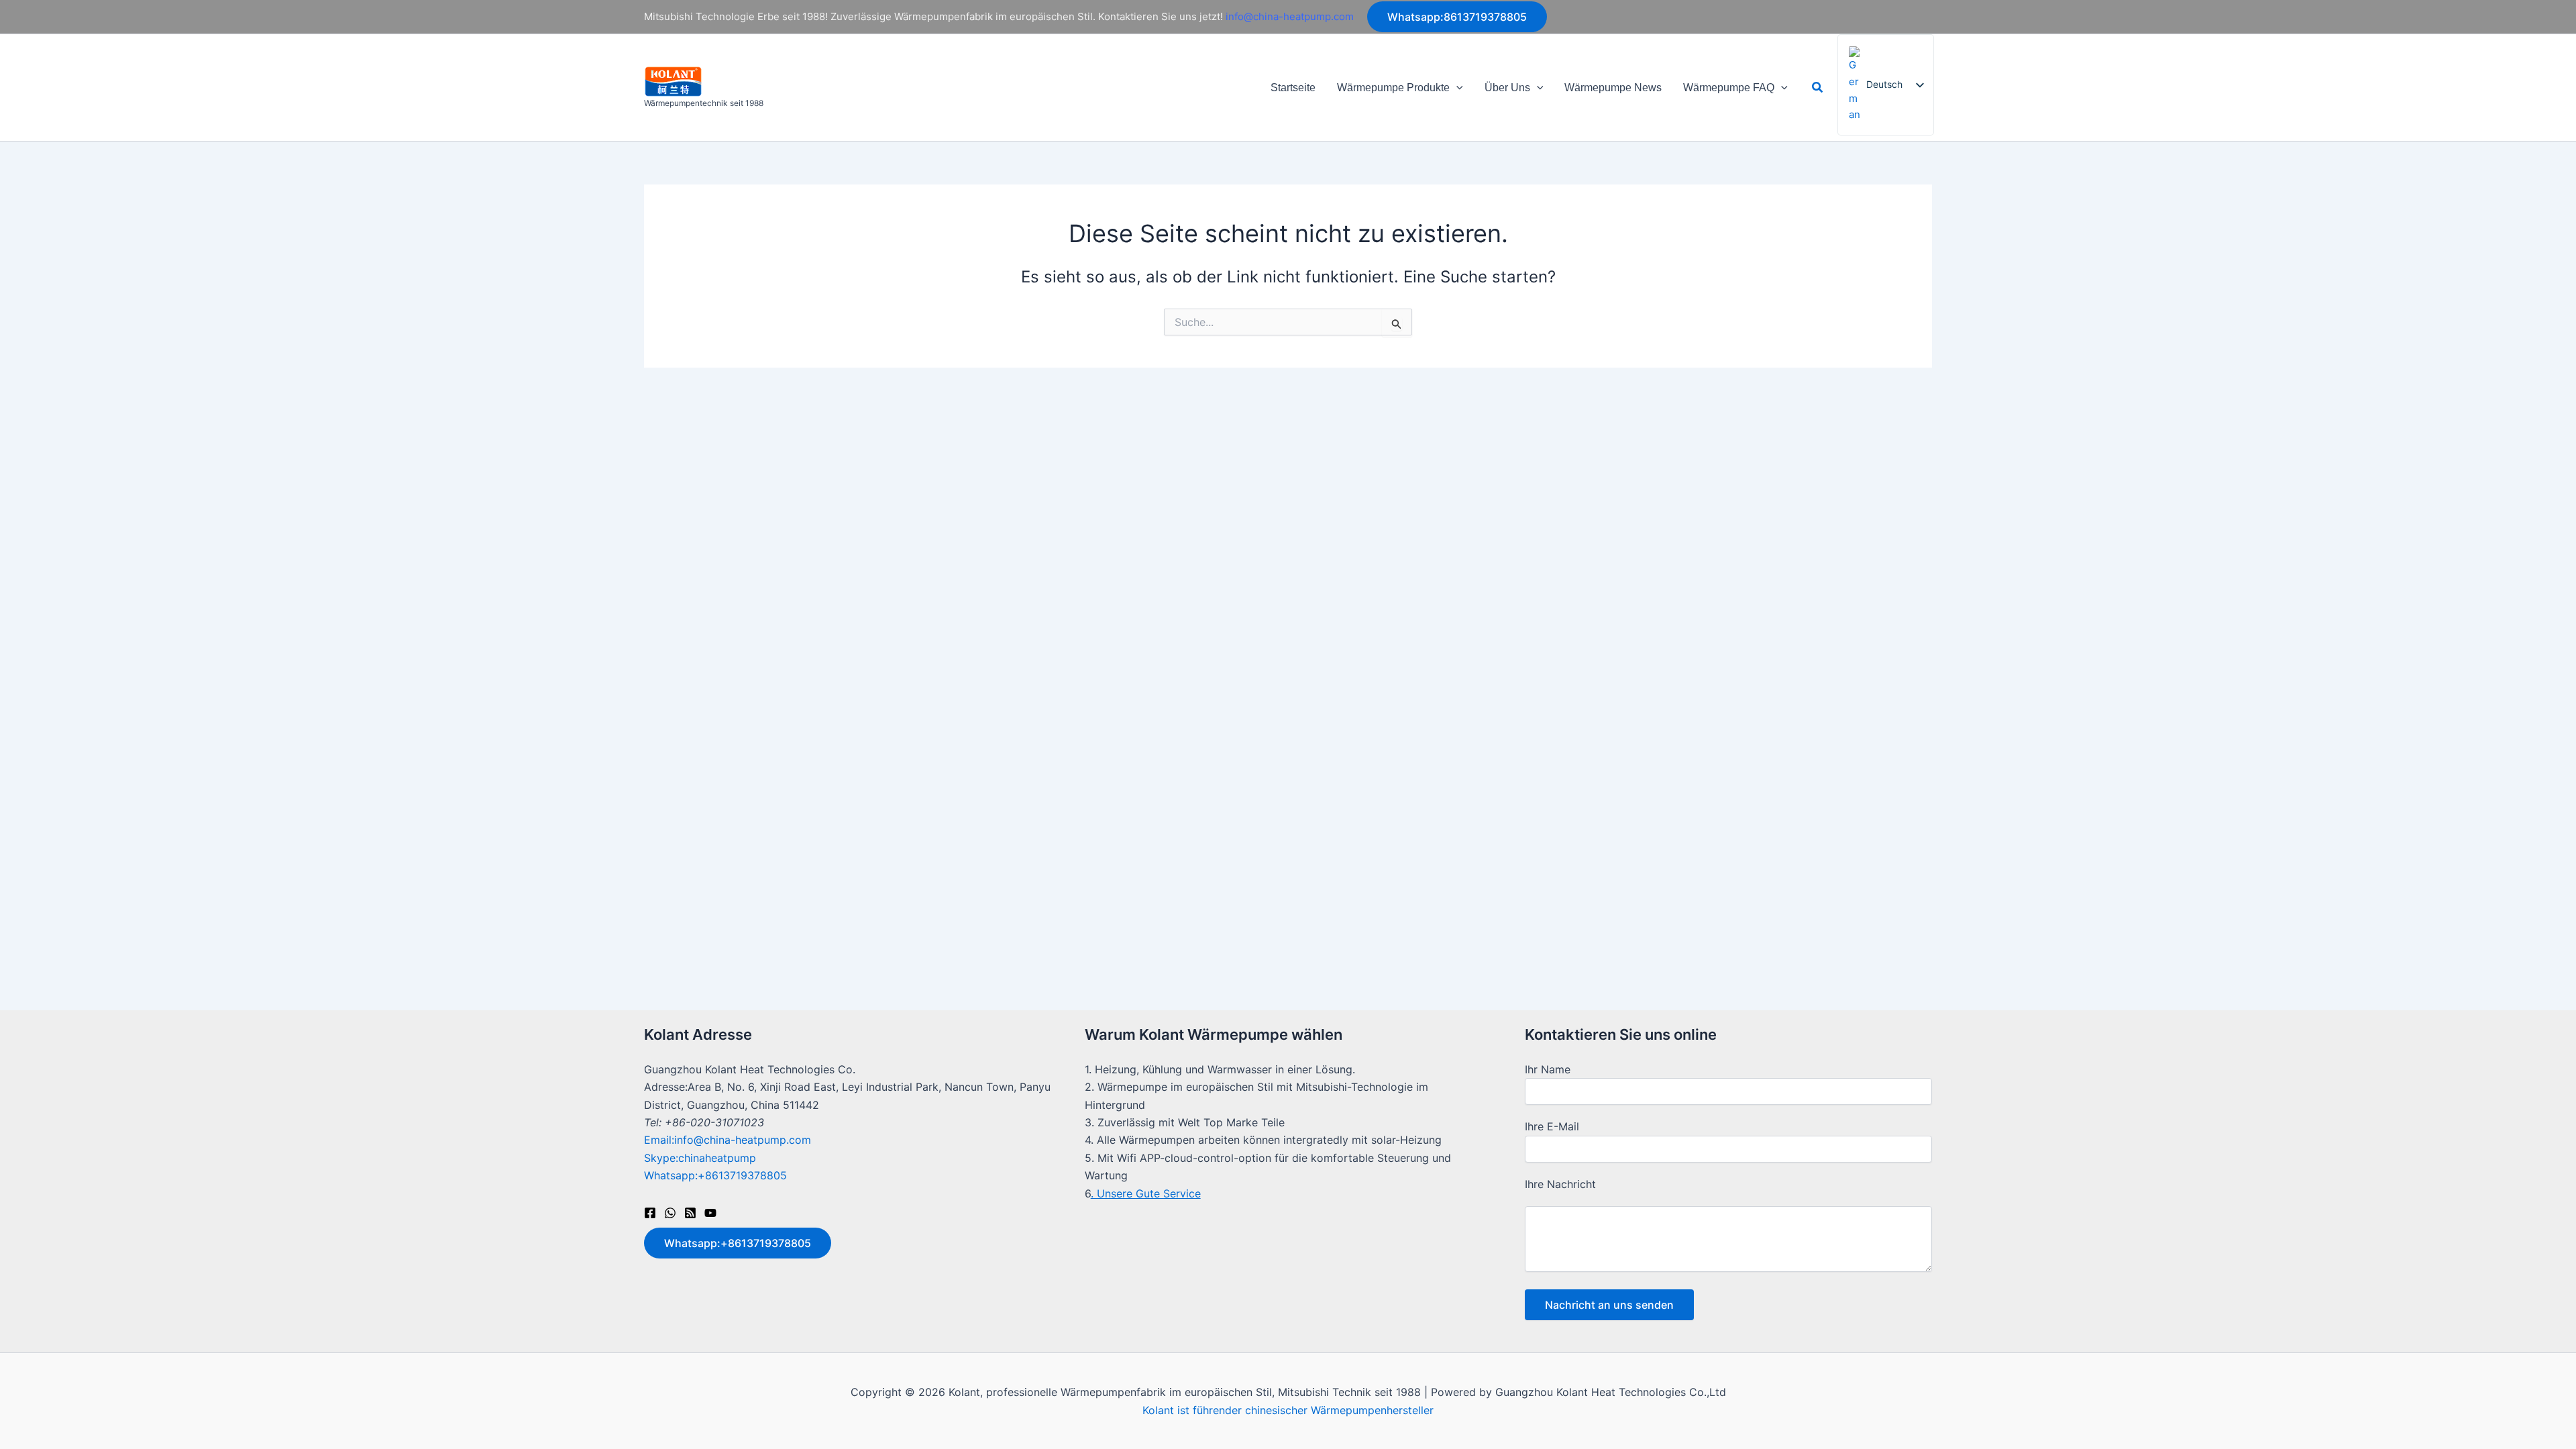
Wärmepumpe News (1613, 88)
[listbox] (1886, 85)
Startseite (1293, 88)
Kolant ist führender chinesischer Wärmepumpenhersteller (1288, 1410)
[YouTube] (710, 1213)
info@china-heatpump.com (1290, 16)
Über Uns (1507, 88)
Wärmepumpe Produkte (1393, 88)
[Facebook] (650, 1213)
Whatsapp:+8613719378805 (715, 1175)
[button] (1457, 17)
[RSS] (690, 1213)
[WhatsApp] (670, 1213)
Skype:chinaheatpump (700, 1158)
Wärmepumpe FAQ (1729, 88)
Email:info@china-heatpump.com (728, 1140)
